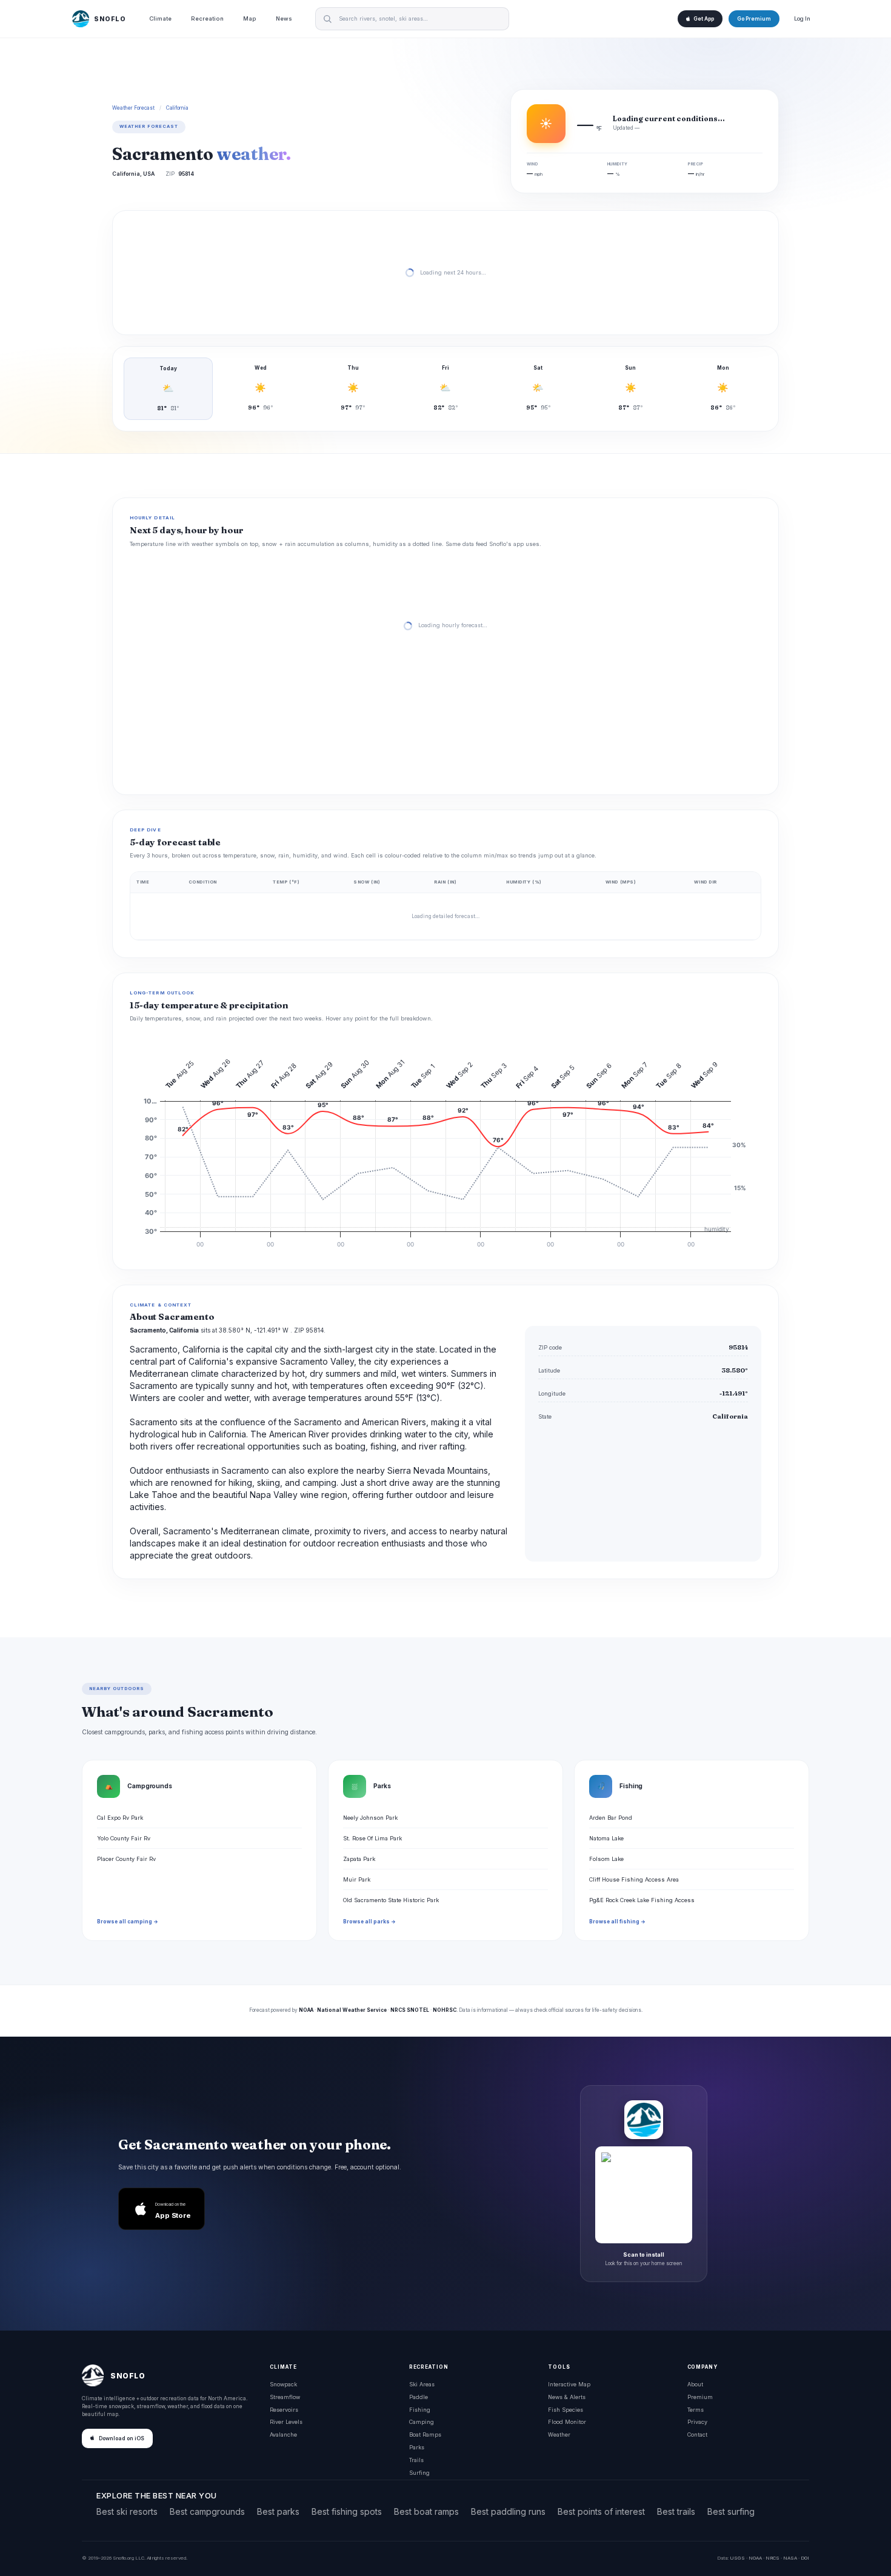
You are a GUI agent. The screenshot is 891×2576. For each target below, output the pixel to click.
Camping (422, 2422)
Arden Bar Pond (611, 1818)
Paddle (419, 2397)
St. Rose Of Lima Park (372, 1838)
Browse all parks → (369, 1922)
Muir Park (357, 1879)
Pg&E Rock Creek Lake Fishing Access (642, 1900)
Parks (417, 2447)
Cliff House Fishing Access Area (634, 1879)
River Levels (286, 2422)
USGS (737, 2558)
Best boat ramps (426, 2511)
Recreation (207, 18)
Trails (416, 2460)
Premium (700, 2397)
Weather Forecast (133, 108)
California (177, 108)
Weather (559, 2435)
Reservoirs (284, 2410)
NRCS (773, 2558)
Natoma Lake (606, 1838)
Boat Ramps (425, 2435)
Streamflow (285, 2397)
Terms (696, 2410)
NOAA (755, 2558)
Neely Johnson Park (370, 1818)
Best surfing (731, 2511)
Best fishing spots (347, 2511)
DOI (805, 2558)
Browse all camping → (128, 1922)
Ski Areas (422, 2384)
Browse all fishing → (617, 1922)
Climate (160, 18)
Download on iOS (122, 2438)
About (695, 2384)
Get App (704, 19)
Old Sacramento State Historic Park (391, 1900)
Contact (697, 2435)
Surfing (419, 2473)
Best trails (676, 2511)
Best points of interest (601, 2511)
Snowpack (283, 2384)
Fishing (420, 2410)
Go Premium (754, 19)
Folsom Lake (606, 1859)
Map (250, 18)
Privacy (697, 2422)
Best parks (278, 2511)
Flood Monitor (567, 2422)
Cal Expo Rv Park (120, 1818)
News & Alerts (567, 2397)
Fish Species (566, 2410)
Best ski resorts (127, 2511)
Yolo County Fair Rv (124, 1838)
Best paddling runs (508, 2511)
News (284, 18)
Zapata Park (359, 1859)
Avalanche (283, 2435)
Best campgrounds (207, 2511)
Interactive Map (569, 2384)
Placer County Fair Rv (126, 1859)
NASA (790, 2558)
